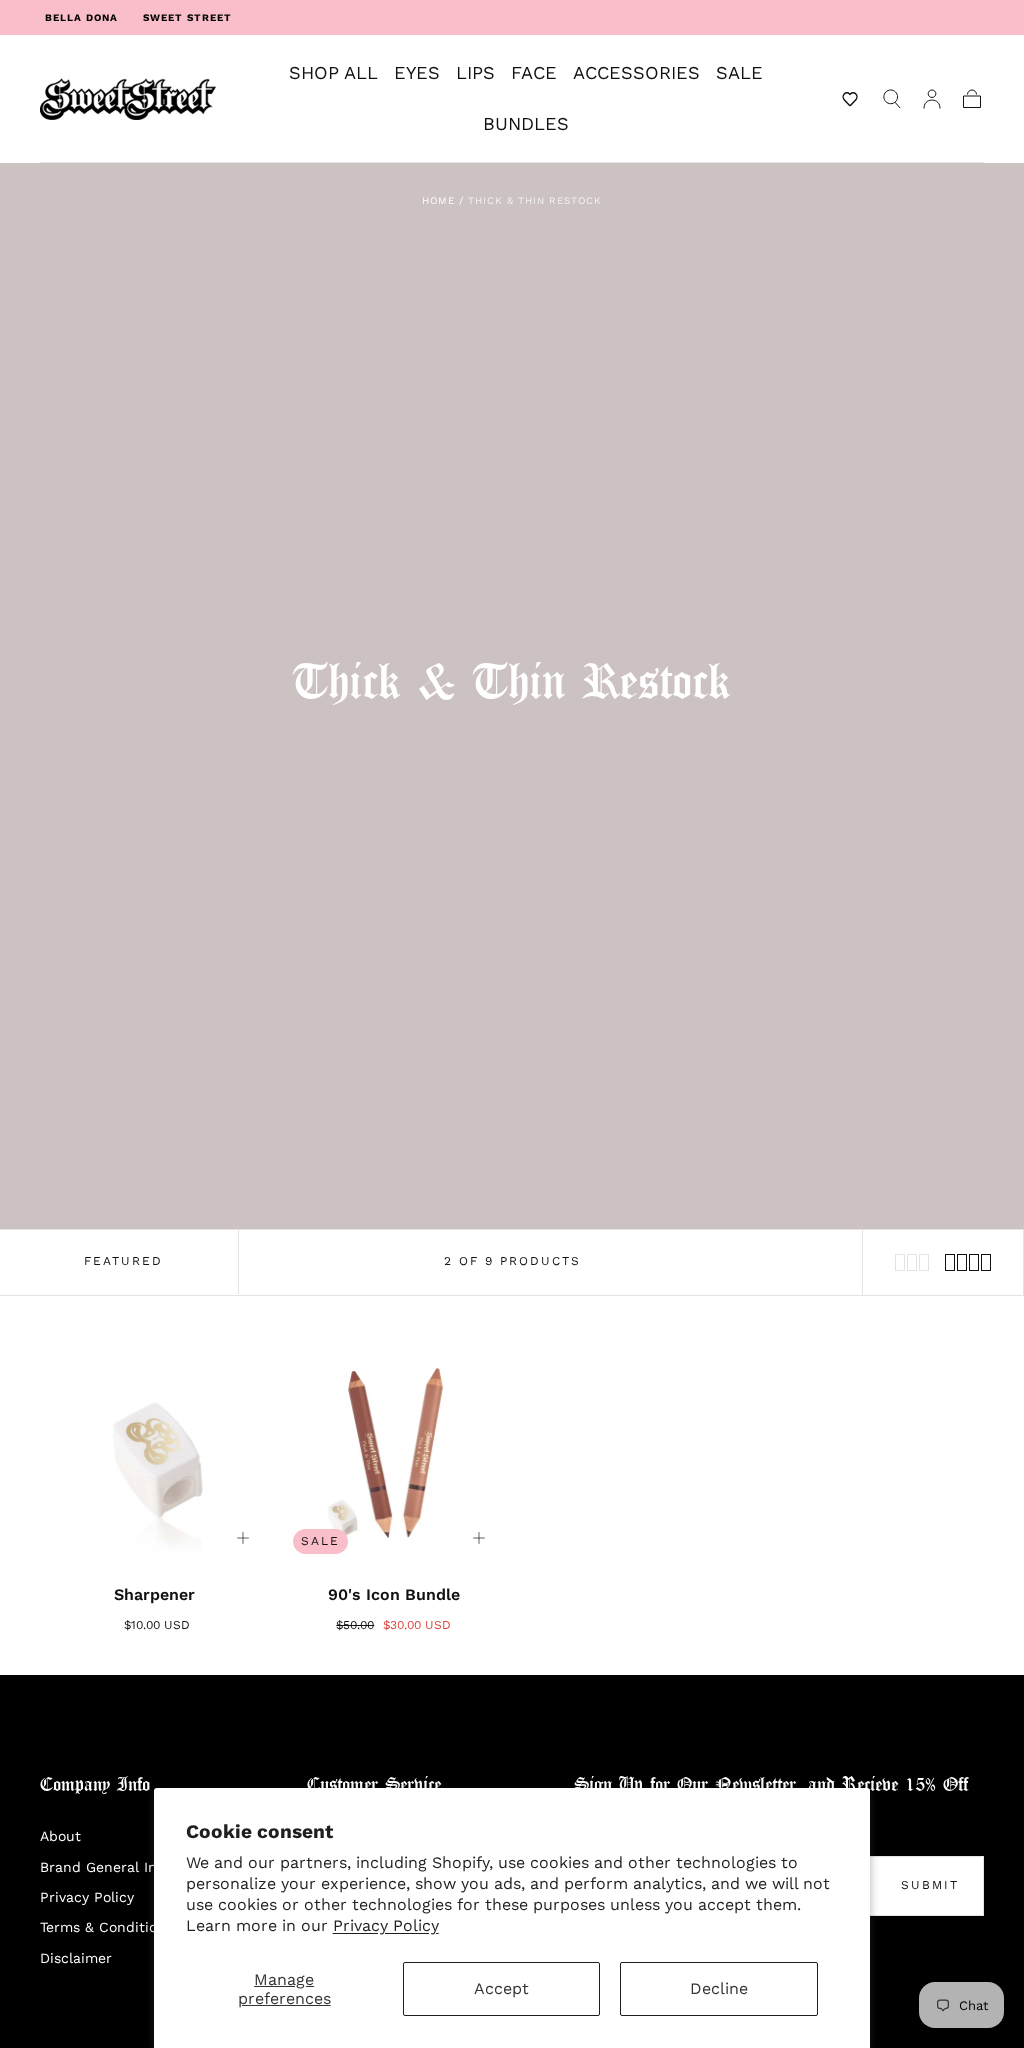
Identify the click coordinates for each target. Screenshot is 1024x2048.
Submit (930, 1885)
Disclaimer (76, 1958)
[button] (850, 99)
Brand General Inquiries (122, 1867)
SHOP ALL (333, 73)
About (60, 1836)
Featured (123, 1261)
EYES (417, 73)
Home (438, 200)
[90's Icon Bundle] (394, 1453)
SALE (739, 73)
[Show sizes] (243, 1538)
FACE (534, 73)
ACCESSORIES (636, 73)
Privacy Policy (386, 1925)
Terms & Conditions (106, 1927)
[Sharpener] (157, 1453)
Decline (719, 1988)
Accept (501, 1988)
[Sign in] (932, 99)
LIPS (475, 73)
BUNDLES (526, 124)
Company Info (95, 1785)
